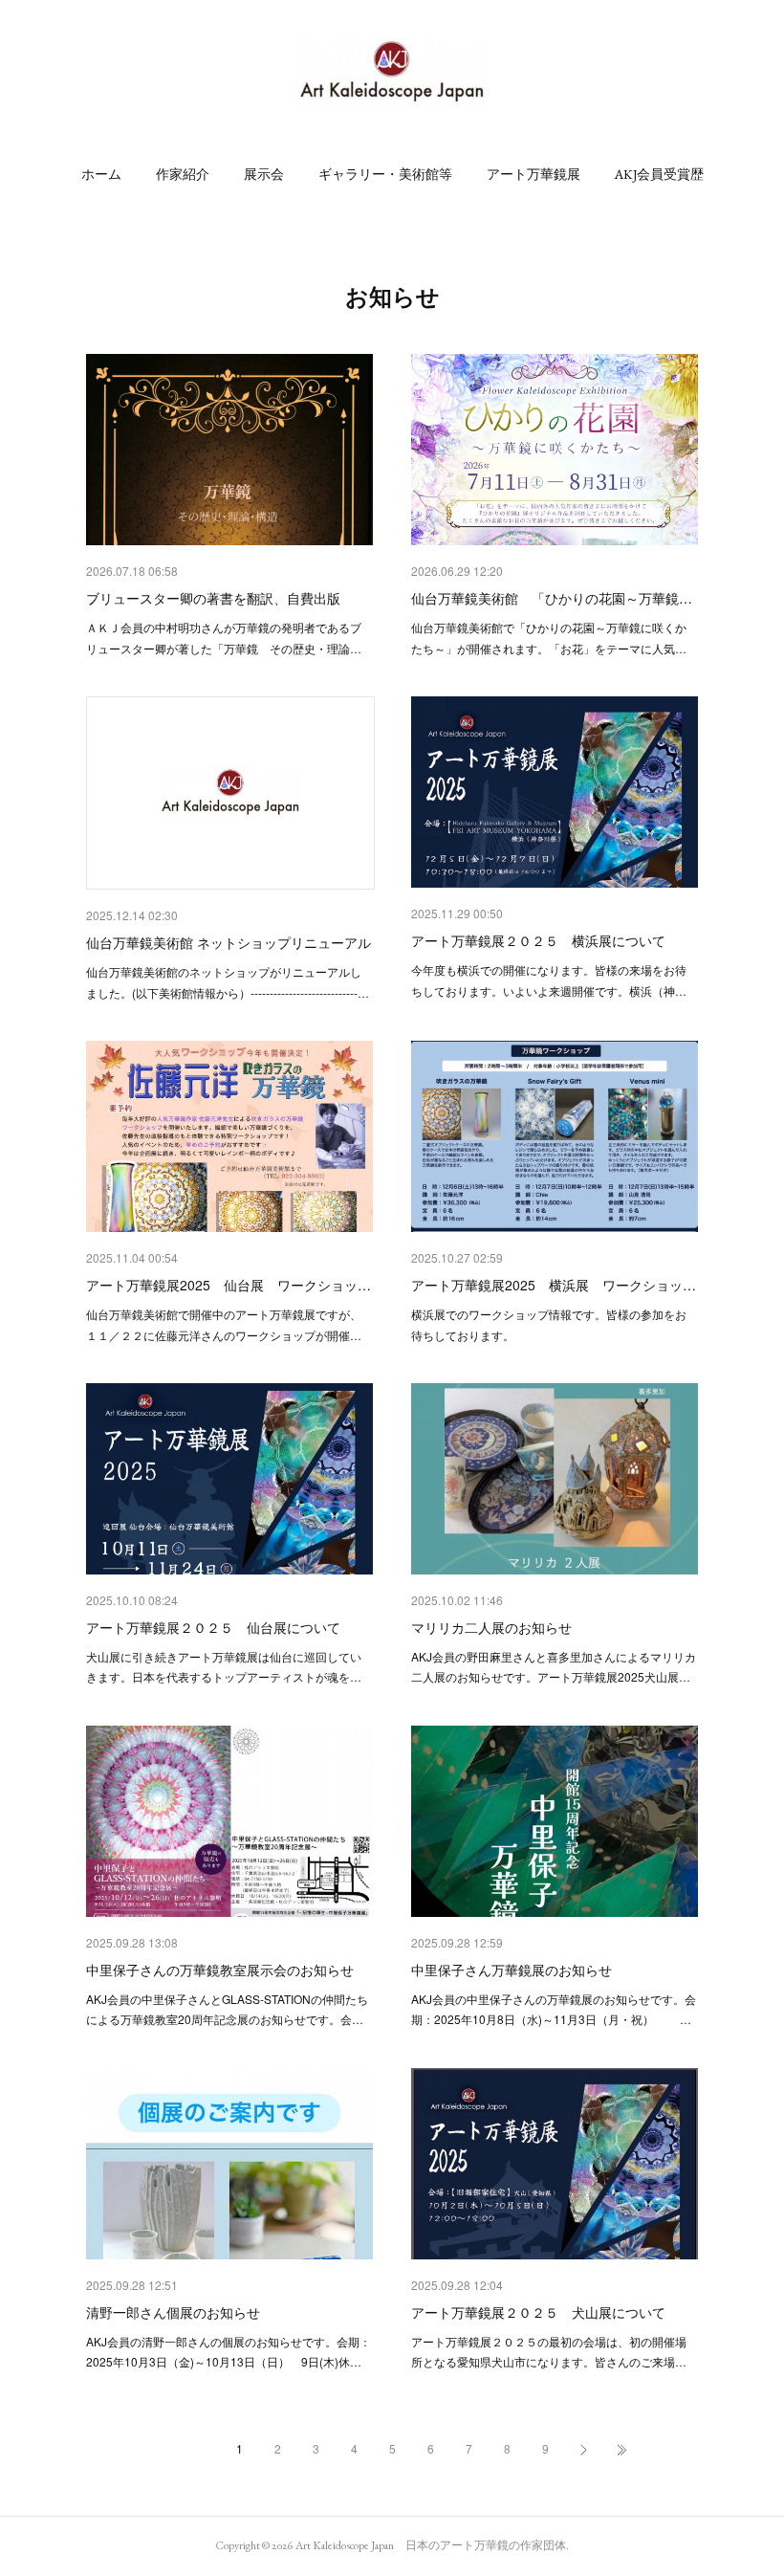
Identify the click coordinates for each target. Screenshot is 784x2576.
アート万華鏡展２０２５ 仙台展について (213, 1627)
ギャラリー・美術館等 (385, 174)
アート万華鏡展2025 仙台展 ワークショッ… (229, 1285)
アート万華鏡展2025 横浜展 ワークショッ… (554, 1285)
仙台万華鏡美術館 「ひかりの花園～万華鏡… (552, 598)
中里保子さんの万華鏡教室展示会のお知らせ (220, 1970)
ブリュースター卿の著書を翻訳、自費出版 (213, 598)
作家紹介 (183, 174)
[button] (101, 174)
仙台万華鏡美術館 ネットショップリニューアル (229, 942)
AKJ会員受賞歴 (659, 174)
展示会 (264, 174)
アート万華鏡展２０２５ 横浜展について (538, 940)
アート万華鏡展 (534, 174)
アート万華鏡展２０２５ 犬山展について (538, 2312)
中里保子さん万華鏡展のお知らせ (512, 1970)
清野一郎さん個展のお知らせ (173, 2312)
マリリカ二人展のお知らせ (491, 1627)
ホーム (101, 174)
